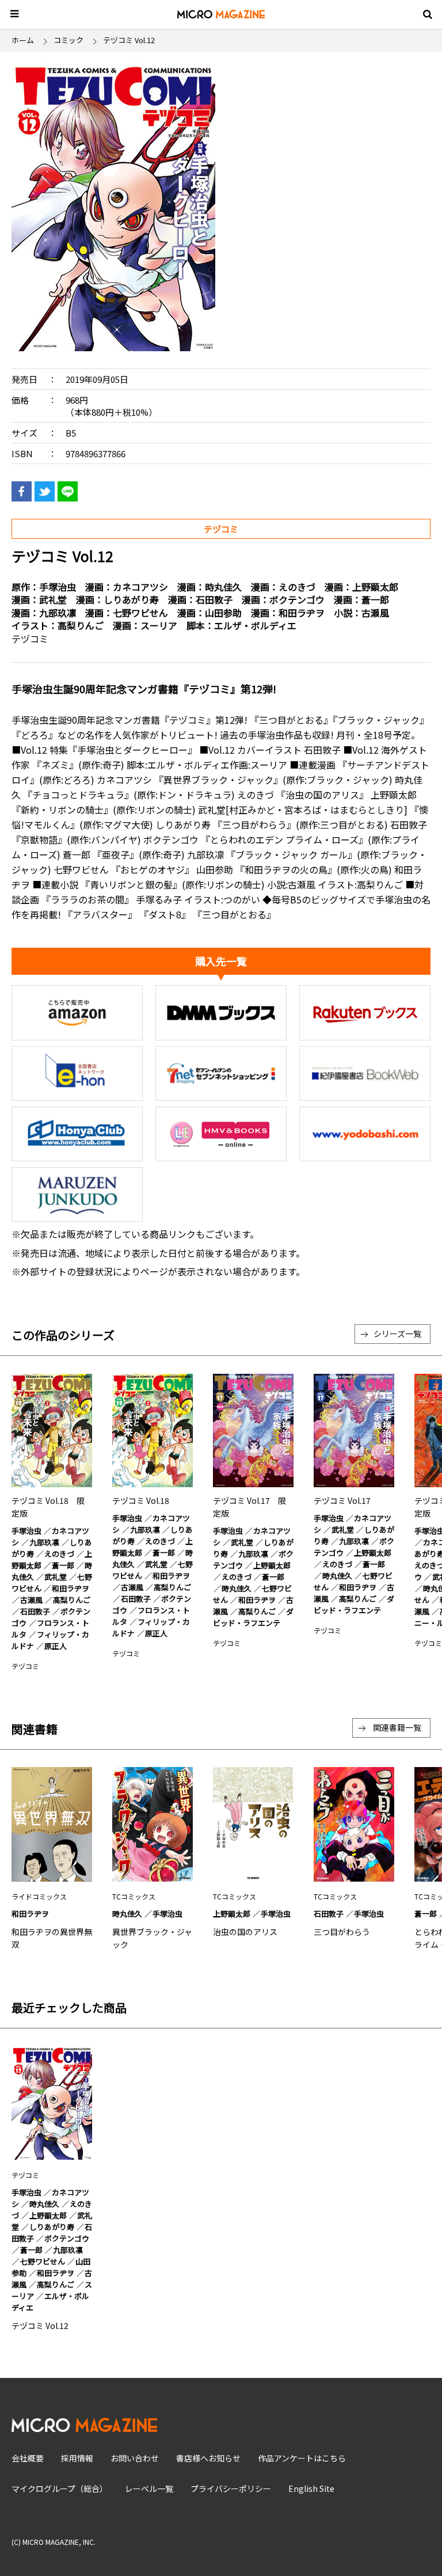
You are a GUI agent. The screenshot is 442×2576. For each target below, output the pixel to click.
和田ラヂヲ (302, 613)
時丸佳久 (223, 587)
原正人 (56, 1646)
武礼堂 (53, 599)
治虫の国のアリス (245, 1932)
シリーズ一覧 (397, 1333)
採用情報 (77, 2458)
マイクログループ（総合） (60, 2488)
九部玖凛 (58, 613)
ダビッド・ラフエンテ (253, 1617)
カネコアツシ (140, 587)
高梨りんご (81, 625)
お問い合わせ (135, 2458)
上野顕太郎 (375, 587)
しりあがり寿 (131, 599)
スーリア (159, 625)
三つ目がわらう (342, 1932)
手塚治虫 (58, 587)
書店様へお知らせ (208, 2458)
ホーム (23, 40)
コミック (68, 40)
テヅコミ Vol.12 (40, 2326)
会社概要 (28, 2458)
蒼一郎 (375, 599)
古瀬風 (375, 613)
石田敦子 (214, 599)
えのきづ (297, 587)
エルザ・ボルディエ (255, 625)
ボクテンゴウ (297, 599)
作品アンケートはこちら (302, 2458)
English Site (311, 2488)
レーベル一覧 (149, 2488)
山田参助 (223, 613)
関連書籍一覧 (397, 1727)
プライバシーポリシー (231, 2488)
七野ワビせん (140, 613)
